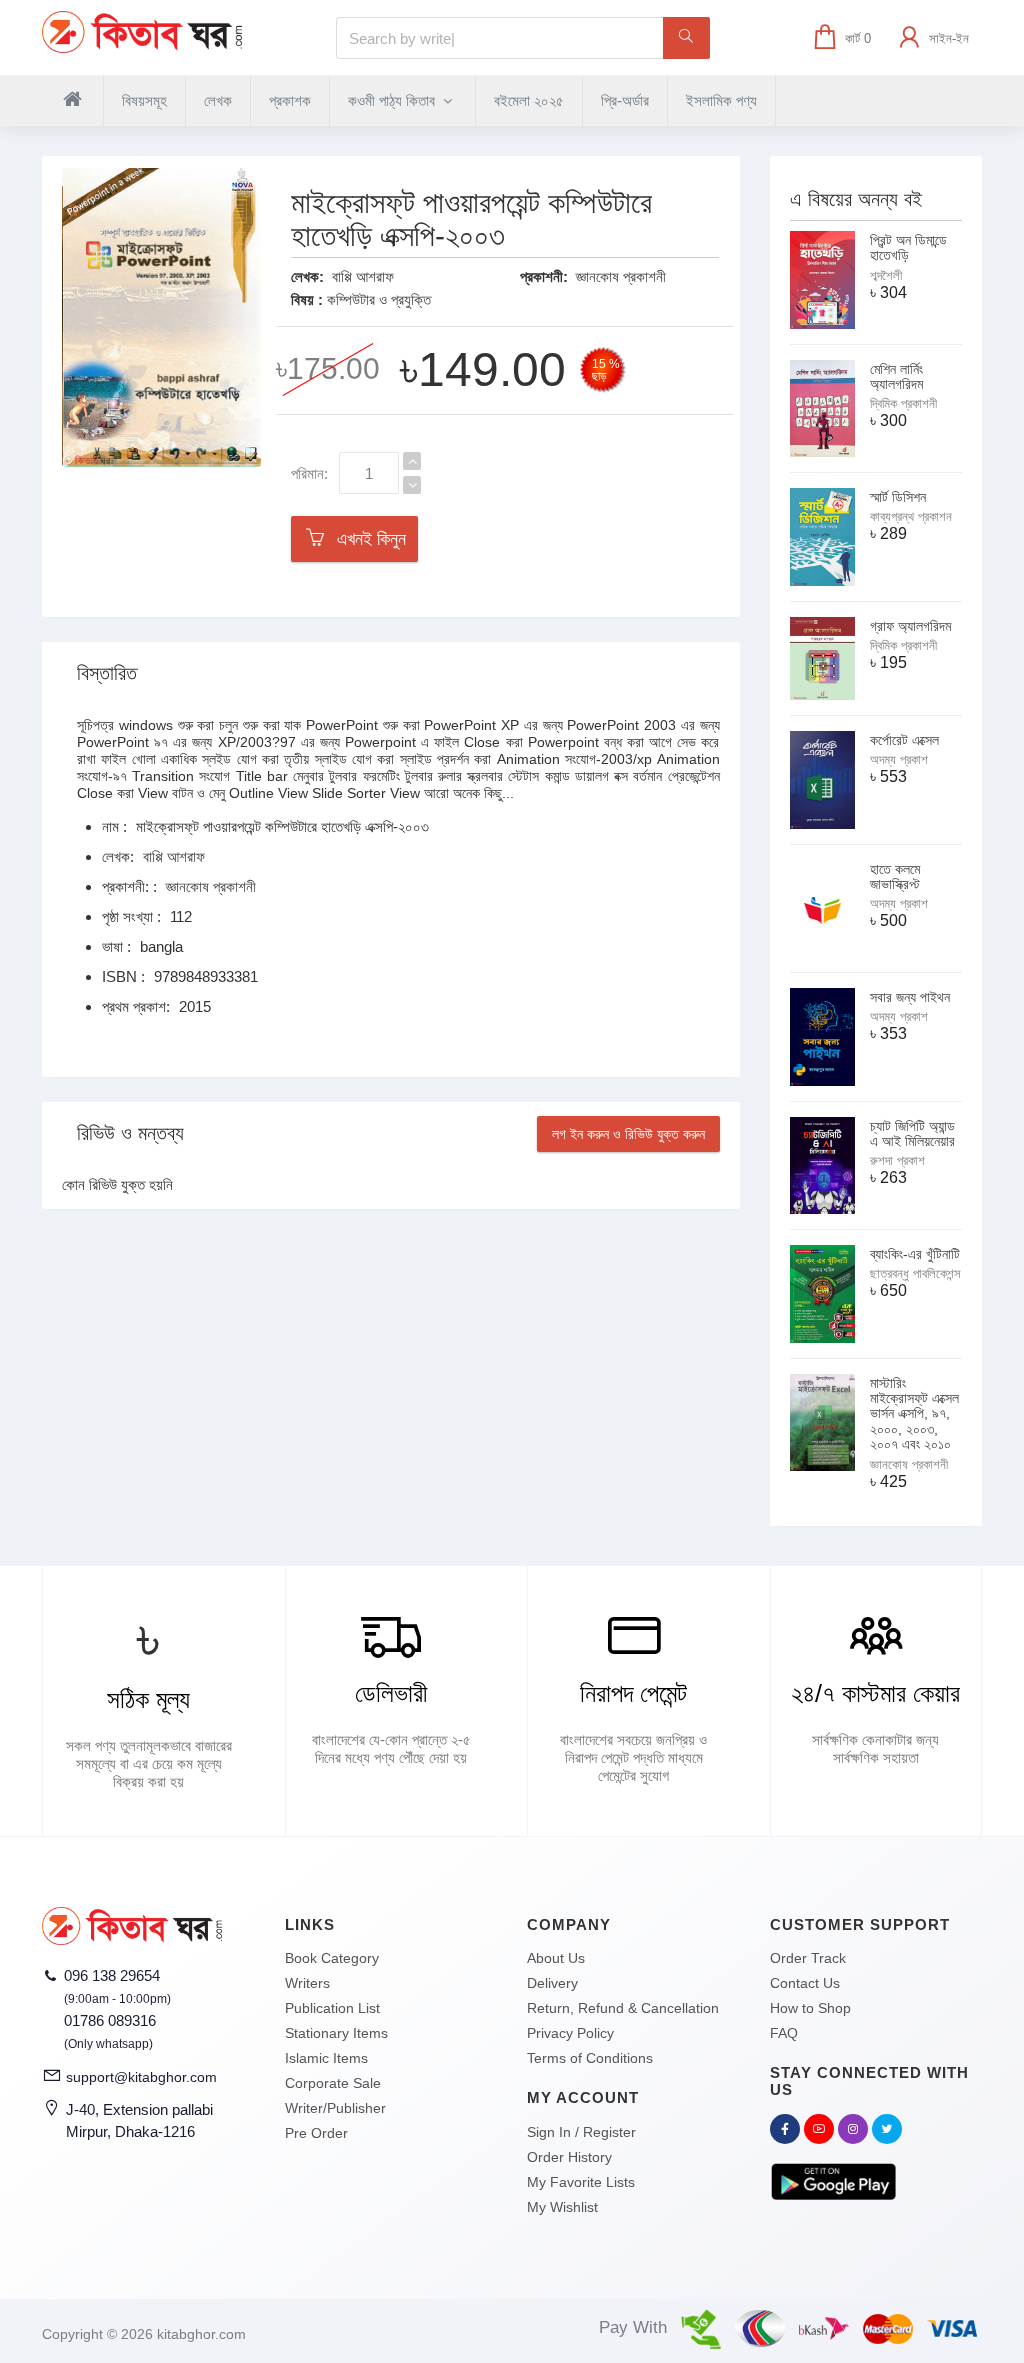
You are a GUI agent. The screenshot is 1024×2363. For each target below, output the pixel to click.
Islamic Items (326, 2058)
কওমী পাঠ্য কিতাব (393, 100)
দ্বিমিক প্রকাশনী (903, 403)
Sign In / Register (581, 2132)
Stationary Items (336, 2033)
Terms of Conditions (590, 2058)
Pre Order (316, 2133)
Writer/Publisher (335, 2108)
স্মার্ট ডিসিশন (898, 497)
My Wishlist (562, 2207)
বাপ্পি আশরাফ (363, 276)
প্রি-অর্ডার (625, 100)
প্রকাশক (290, 100)
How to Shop (810, 2008)
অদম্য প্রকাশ (899, 759)
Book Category (332, 1958)
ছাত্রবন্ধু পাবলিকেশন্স (915, 1273)
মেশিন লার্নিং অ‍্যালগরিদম (896, 376)
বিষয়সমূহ (144, 100)
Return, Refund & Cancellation (623, 2008)
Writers (307, 1983)
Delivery (552, 1983)
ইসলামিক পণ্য (721, 100)
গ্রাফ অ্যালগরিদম (910, 626)
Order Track (808, 1958)
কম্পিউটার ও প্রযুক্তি (379, 299)
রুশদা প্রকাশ (897, 1160)
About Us (556, 1958)
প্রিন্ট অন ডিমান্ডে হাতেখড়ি (908, 247)
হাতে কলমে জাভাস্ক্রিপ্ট (895, 876)
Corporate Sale (333, 2083)
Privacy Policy (570, 2033)
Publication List (332, 2008)
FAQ (784, 2033)
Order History (569, 2157)
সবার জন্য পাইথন (910, 997)
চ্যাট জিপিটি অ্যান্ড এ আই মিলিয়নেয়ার (912, 1133)
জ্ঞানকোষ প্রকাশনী (621, 276)
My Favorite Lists (581, 2182)
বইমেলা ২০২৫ (529, 100)
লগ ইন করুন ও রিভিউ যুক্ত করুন (628, 1134)
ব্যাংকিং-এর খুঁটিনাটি (915, 1254)
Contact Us (805, 1983)
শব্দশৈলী (886, 275)
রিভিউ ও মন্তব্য (130, 1133)
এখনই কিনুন (366, 539)
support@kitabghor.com (141, 2077)
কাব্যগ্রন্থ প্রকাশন (911, 516)
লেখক (218, 100)
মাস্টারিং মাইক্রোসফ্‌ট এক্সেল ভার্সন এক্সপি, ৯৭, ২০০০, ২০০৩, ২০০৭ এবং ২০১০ (914, 1414)
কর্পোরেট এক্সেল (904, 740)
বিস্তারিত (107, 673)
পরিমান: (309, 473)
